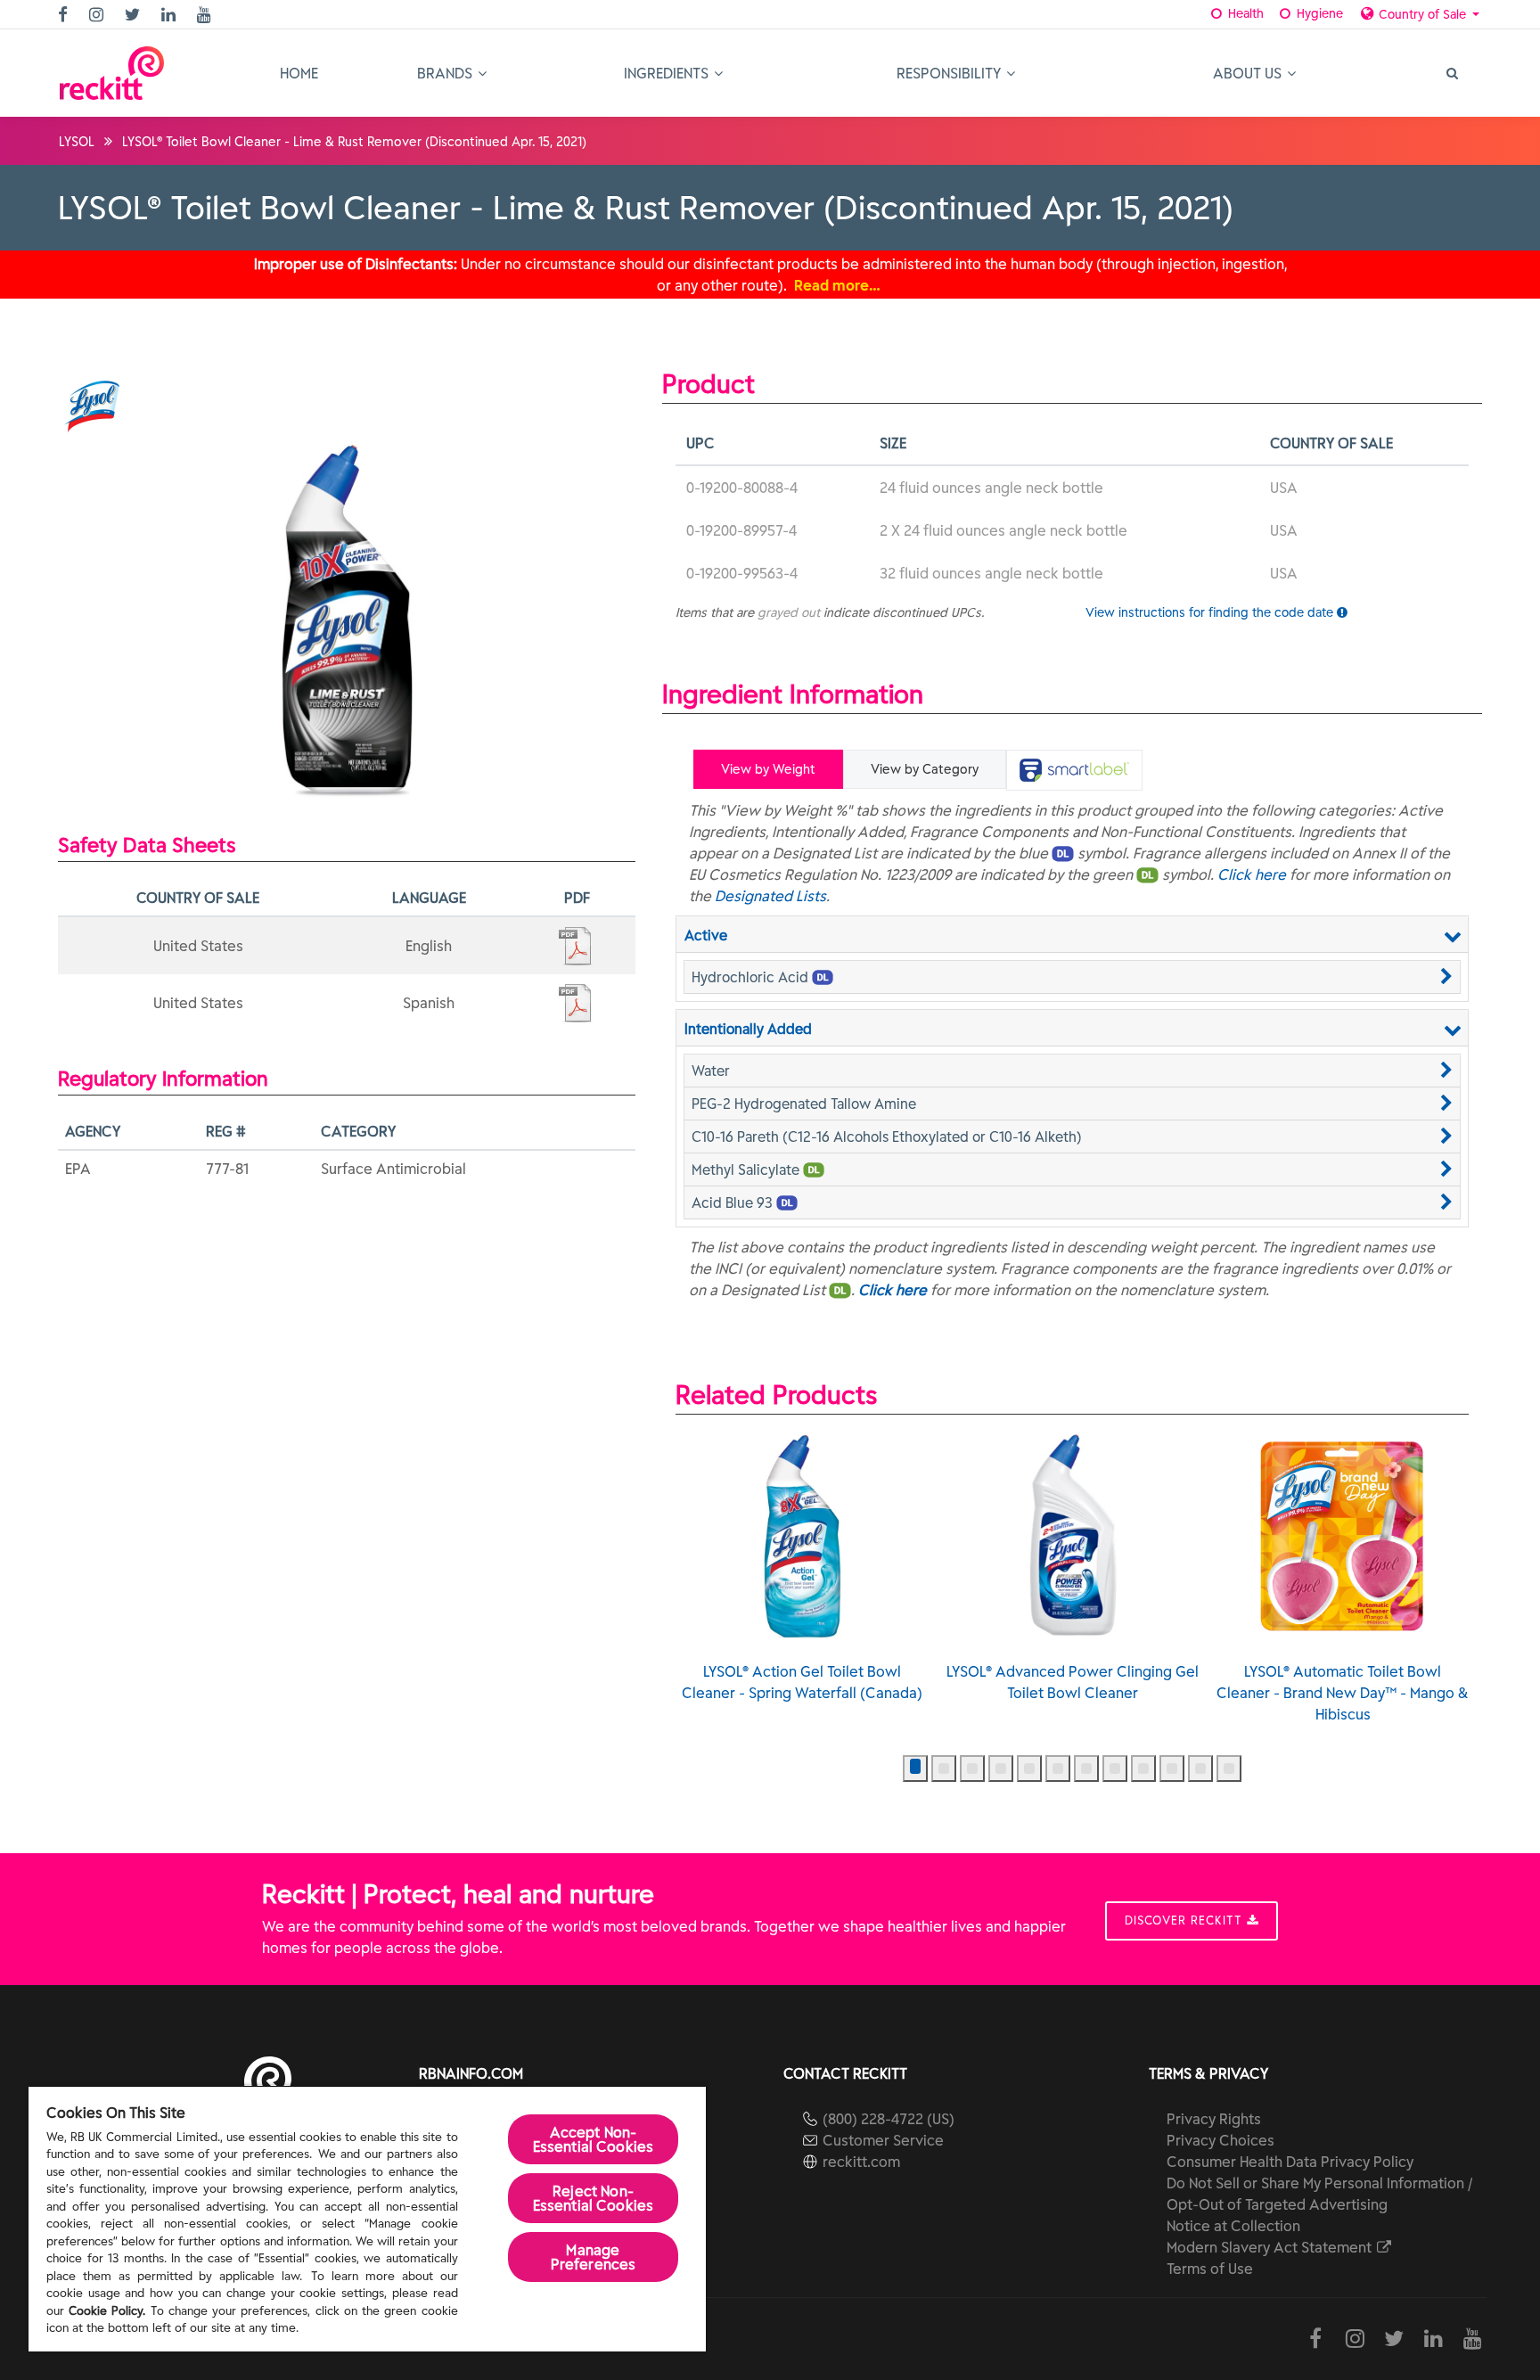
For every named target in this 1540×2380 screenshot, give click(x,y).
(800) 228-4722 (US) (889, 2119)
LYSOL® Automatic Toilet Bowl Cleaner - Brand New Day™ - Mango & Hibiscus (1343, 1693)
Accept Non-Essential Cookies (594, 2139)
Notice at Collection (1233, 2226)
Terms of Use (1210, 2269)
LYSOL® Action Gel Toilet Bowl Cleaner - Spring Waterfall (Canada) (802, 1682)
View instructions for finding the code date (1211, 612)
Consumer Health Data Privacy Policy (1290, 2162)
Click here (1252, 874)
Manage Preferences (594, 2257)
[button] (1072, 977)
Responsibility (950, 73)
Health (1244, 13)
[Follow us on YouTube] (206, 16)
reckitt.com (861, 2162)
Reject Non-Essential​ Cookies (594, 2198)
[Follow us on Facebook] (65, 16)
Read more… (837, 285)
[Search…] (1451, 73)
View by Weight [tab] (768, 769)
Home (299, 73)
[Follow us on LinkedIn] (171, 16)
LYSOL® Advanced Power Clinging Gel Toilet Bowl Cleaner (1073, 1682)
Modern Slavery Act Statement (1271, 2247)
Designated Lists (770, 896)
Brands (446, 73)
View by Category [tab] (925, 769)
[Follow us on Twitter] (135, 16)
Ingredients (668, 73)
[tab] (1074, 770)
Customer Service (883, 2140)
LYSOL (77, 142)
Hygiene (1318, 13)
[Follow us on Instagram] (98, 16)
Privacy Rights (1214, 2119)
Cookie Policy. (107, 2311)
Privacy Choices (1221, 2140)
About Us (1249, 73)
